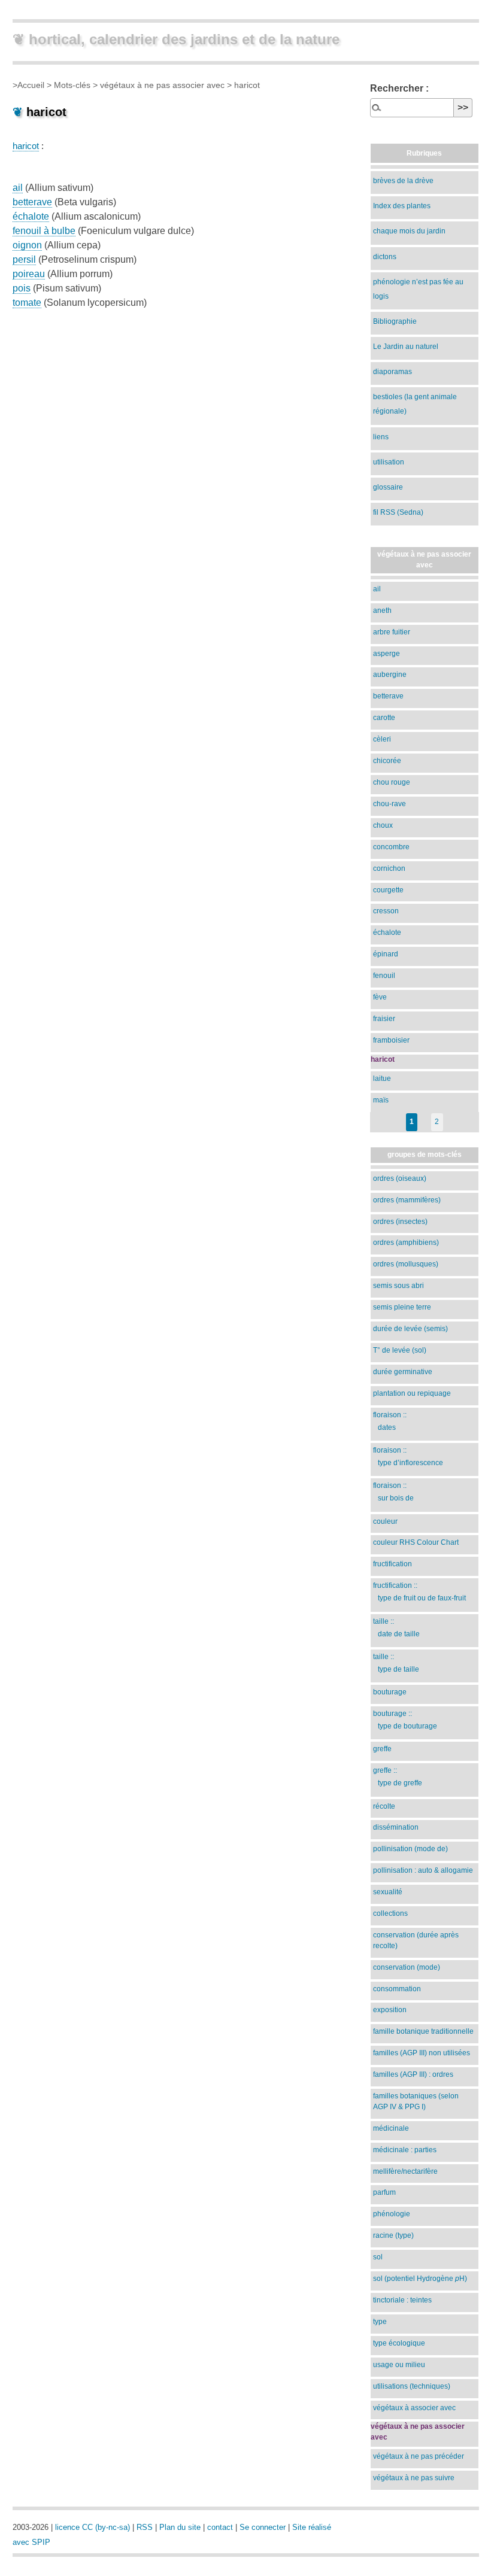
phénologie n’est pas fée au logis (418, 289)
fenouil (384, 976)
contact (220, 2527)
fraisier (384, 1019)
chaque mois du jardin (409, 231)
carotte (384, 718)
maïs (381, 1100)
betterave (32, 202)
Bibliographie (395, 321)
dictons (385, 257)
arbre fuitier (392, 632)
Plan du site (180, 2527)
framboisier (391, 1040)
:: (390, 1421)
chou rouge (392, 782)
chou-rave (390, 804)
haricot (26, 146)
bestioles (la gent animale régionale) (415, 404)
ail (18, 188)
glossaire (388, 487)
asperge (387, 654)
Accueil (31, 85)
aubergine (390, 675)
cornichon (389, 868)
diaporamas (393, 372)
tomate (27, 303)
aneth (382, 610)
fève (380, 997)
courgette (388, 890)
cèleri (382, 739)
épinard (386, 954)
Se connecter (263, 2527)
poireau (29, 274)
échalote (31, 216)
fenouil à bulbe (44, 231)
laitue (382, 1079)
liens (381, 437)
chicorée (387, 761)
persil (24, 259)
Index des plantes (402, 206)
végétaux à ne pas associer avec (162, 85)
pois (22, 288)
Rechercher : (399, 88)
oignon (27, 245)
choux (383, 825)
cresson (386, 911)
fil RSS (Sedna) (398, 512)
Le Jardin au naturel (406, 347)
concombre (391, 847)
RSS (145, 2527)
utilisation (389, 462)
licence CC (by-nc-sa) (93, 2527)
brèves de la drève (403, 181)
